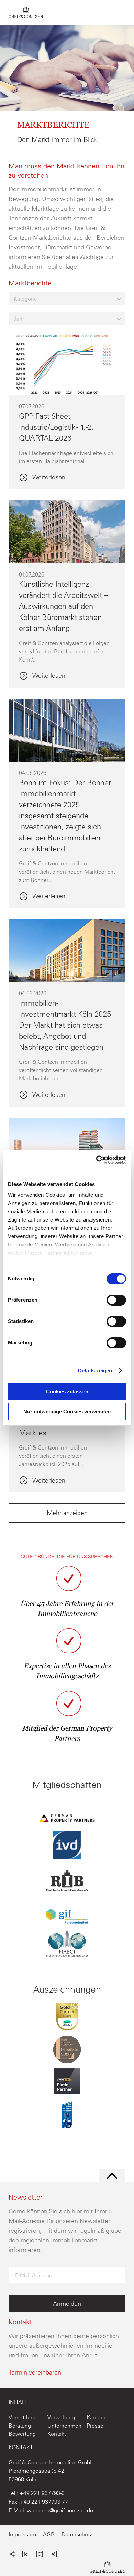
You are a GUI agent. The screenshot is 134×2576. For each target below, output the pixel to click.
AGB (49, 2534)
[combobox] (67, 299)
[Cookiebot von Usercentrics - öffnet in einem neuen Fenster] (96, 1160)
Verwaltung (61, 2417)
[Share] (12, 2555)
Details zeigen (95, 1370)
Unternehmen (64, 2426)
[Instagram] (40, 2555)
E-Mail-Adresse (34, 2275)
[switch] (116, 1300)
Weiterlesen (48, 478)
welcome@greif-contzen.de (60, 2510)
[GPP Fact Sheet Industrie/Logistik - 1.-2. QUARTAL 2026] (67, 391)
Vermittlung (23, 2417)
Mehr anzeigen (67, 1513)
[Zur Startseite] (108, 2568)
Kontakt (57, 2434)
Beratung (20, 2426)
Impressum (22, 2534)
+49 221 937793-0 (42, 2493)
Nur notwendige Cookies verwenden (67, 1411)
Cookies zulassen (67, 1391)
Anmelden (67, 2303)
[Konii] (26, 2555)
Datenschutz (77, 2534)
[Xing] (53, 2555)
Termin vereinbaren (35, 2372)
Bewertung (22, 2434)
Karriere (96, 2417)
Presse (95, 2426)
